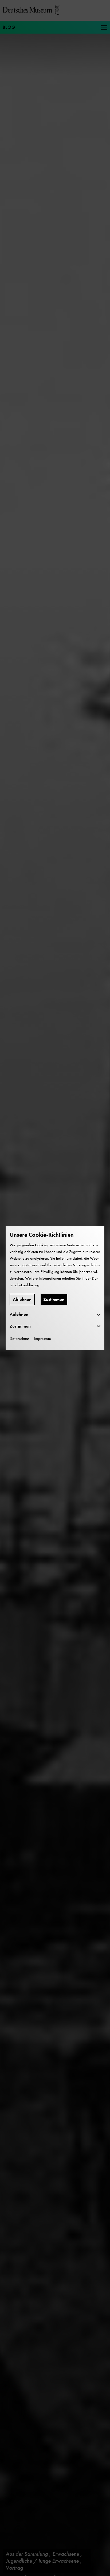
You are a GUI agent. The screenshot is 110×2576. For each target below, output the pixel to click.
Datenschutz (19, 1338)
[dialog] (55, 1288)
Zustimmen (54, 1299)
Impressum (43, 1338)
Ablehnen (22, 1299)
